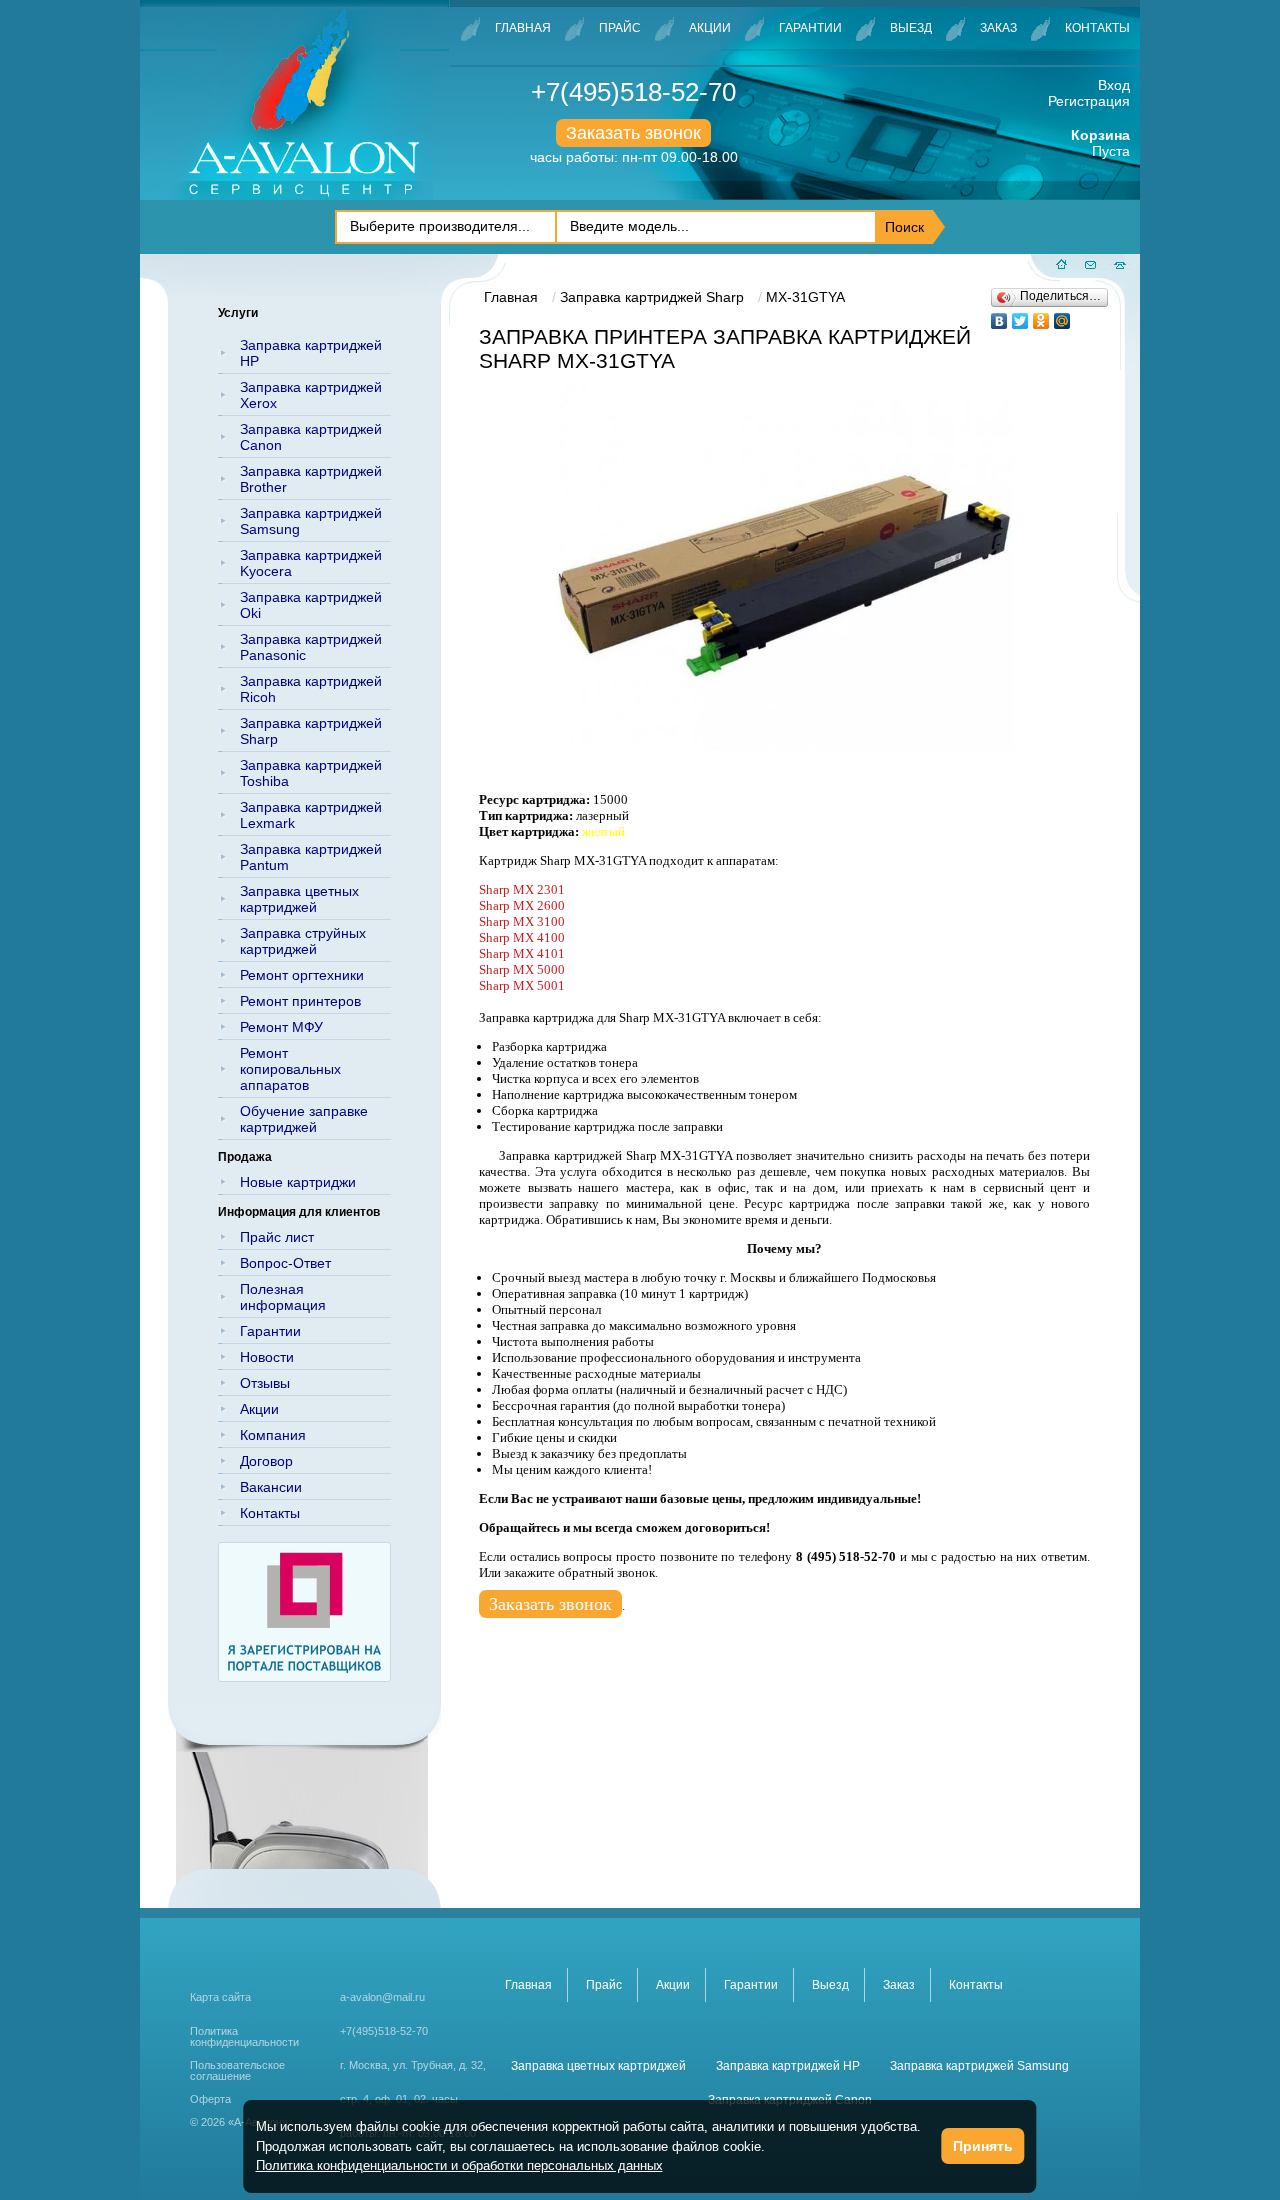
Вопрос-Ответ (285, 1263)
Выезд (911, 28)
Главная (523, 28)
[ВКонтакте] (999, 316)
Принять (983, 2146)
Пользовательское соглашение (237, 2071)
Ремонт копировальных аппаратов (290, 1069)
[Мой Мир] (1062, 316)
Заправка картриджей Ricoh (311, 689)
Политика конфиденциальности (244, 2037)
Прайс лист (277, 1237)
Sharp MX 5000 (522, 969)
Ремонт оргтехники (302, 975)
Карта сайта (220, 1997)
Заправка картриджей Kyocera (311, 563)
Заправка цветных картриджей (299, 899)
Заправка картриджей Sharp (311, 731)
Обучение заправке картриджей (304, 1119)
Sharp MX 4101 (522, 953)
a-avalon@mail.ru (382, 1997)
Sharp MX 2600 (522, 905)
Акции (710, 28)
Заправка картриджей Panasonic (311, 647)
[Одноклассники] (1041, 316)
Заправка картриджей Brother (311, 479)
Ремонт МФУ (281, 1027)
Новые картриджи (298, 1182)
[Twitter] (1020, 316)
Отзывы (265, 1383)
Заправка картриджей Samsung (311, 521)
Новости (267, 1357)
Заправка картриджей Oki (311, 605)
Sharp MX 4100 (522, 937)
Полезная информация (283, 1297)
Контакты (1097, 28)
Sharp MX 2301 (522, 889)
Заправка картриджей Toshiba (311, 773)
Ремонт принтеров (300, 1001)
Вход (1114, 85)
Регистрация (1089, 101)
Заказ (998, 28)
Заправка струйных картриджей (303, 941)
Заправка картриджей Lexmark (311, 815)
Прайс (620, 28)
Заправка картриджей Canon (311, 437)
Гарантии (810, 28)
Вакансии (271, 1487)
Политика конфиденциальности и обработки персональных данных (459, 2165)
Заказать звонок (633, 133)
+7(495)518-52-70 (633, 92)
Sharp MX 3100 (522, 921)
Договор (266, 1461)
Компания (273, 1435)
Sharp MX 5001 (522, 985)
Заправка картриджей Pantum (311, 857)
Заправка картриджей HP (311, 353)
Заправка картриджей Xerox (311, 395)
